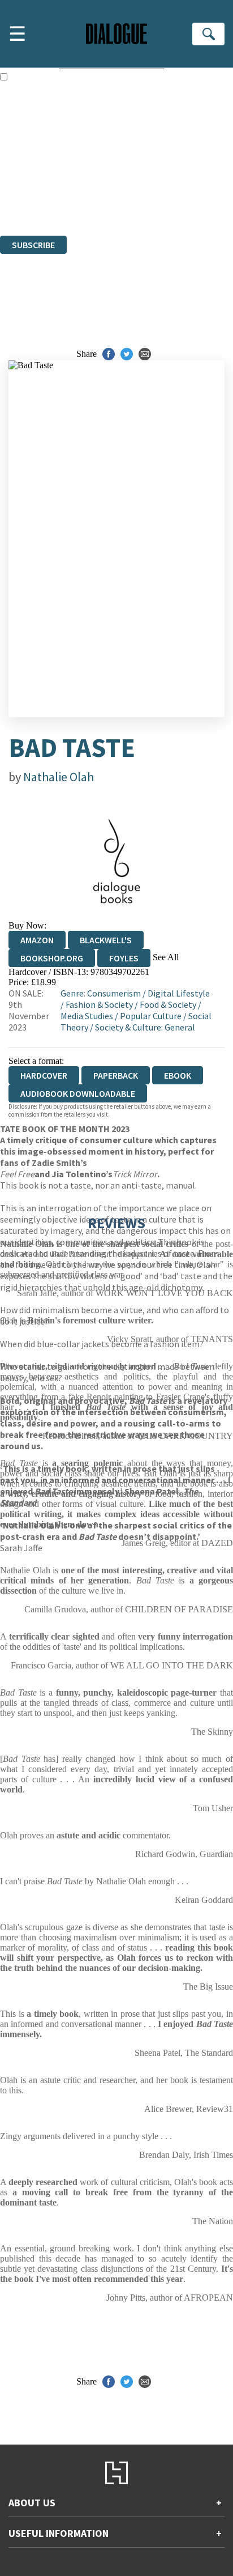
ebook (178, 1075)
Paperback (116, 1075)
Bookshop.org (52, 958)
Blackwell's (106, 940)
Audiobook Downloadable (78, 1093)
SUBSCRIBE (33, 245)
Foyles (124, 958)
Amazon (37, 940)
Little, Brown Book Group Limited (140, 169)
